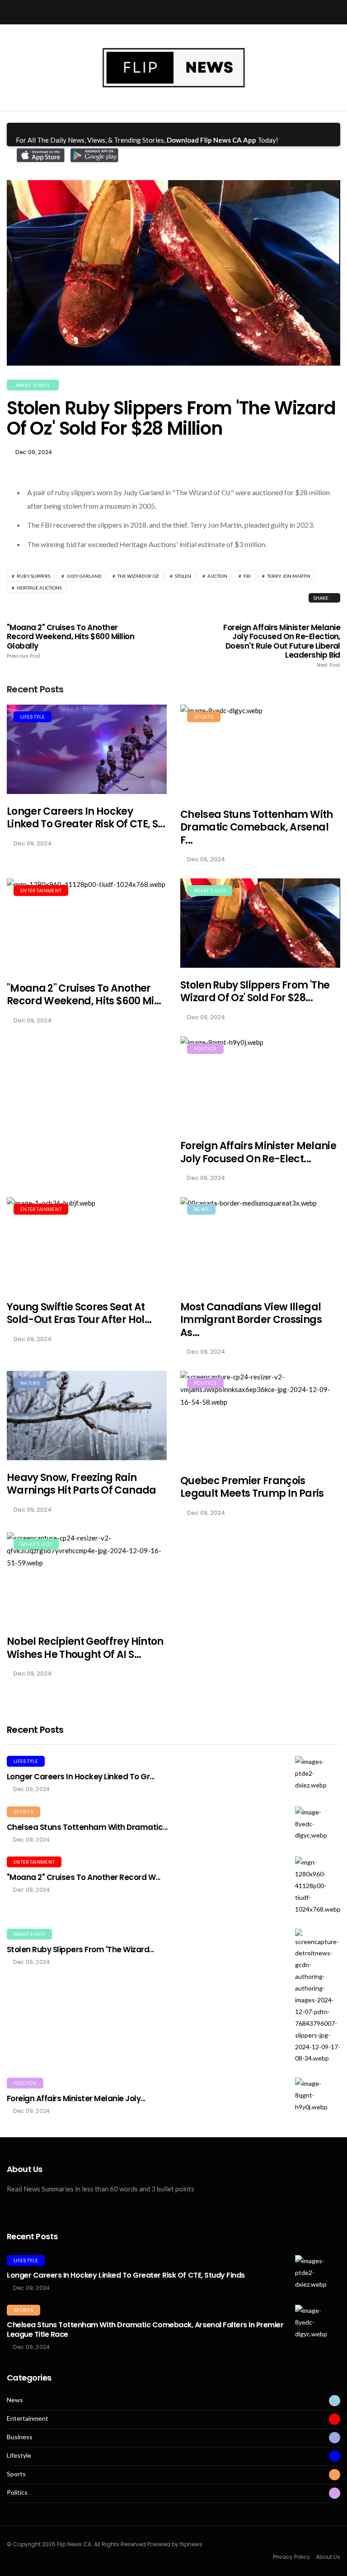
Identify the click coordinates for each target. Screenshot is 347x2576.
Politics (205, 1049)
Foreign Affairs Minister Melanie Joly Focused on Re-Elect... (258, 1152)
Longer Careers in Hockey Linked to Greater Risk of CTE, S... (86, 818)
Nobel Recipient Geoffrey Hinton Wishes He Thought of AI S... (85, 1648)
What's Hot (33, 385)
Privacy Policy (291, 2557)
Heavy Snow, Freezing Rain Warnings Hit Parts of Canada (82, 1484)
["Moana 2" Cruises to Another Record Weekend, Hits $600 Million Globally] (87, 924)
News (201, 1209)
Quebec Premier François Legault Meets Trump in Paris (252, 1487)
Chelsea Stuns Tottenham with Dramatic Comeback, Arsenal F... (257, 827)
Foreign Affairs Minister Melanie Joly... (76, 2098)
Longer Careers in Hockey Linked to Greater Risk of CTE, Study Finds (126, 2275)
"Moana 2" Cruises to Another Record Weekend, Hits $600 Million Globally (70, 641)
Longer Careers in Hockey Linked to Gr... (81, 1777)
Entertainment (41, 891)
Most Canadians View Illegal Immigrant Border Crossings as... (251, 1320)
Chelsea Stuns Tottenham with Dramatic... (87, 1827)
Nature (30, 1383)
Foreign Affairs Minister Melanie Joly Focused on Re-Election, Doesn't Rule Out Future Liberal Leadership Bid (282, 646)
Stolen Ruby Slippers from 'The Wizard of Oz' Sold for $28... (255, 992)
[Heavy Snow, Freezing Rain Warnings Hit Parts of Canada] (87, 1415)
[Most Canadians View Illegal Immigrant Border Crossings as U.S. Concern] (260, 1243)
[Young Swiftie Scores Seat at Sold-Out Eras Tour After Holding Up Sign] (87, 1243)
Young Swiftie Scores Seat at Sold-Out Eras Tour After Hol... (79, 1314)
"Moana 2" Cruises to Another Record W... (84, 1877)
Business (20, 2437)
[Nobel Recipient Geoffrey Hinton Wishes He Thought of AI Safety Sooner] (87, 1578)
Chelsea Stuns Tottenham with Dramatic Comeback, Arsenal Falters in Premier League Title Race (145, 2330)
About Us (328, 2557)
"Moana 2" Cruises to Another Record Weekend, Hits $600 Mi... (84, 995)
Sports (204, 717)
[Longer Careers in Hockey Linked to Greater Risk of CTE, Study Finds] (87, 749)
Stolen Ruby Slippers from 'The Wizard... (80, 1949)
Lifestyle (33, 717)
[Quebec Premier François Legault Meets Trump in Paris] (260, 1417)
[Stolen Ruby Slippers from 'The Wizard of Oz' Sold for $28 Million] (260, 923)
